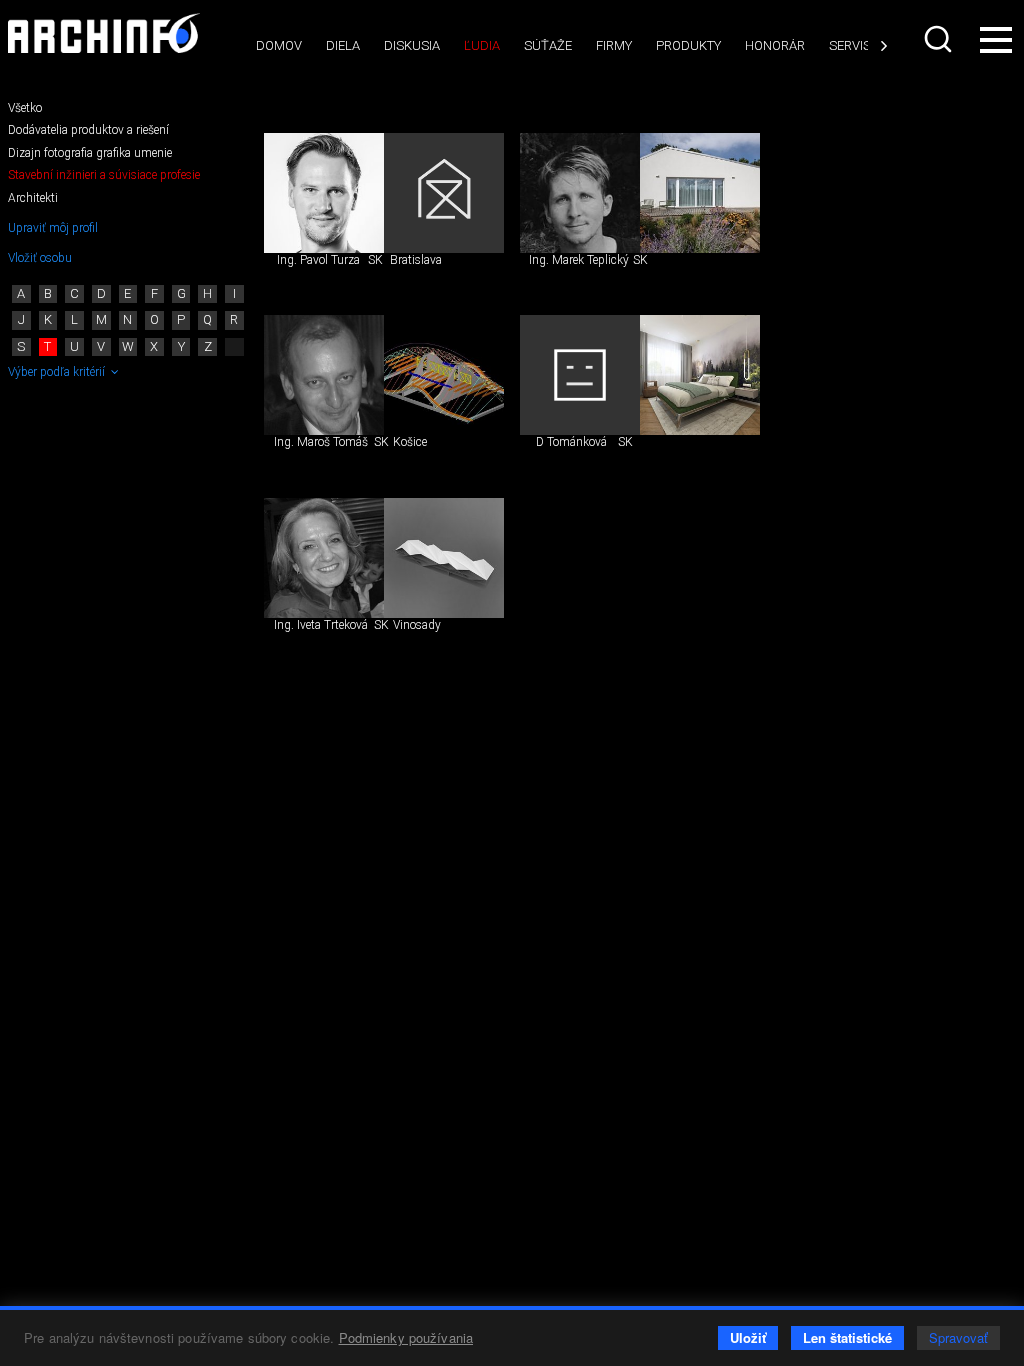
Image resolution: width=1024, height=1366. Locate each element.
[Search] (938, 39)
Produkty (688, 45)
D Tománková (571, 442)
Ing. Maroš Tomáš (321, 442)
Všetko (25, 108)
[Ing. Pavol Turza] (324, 193)
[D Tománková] (580, 375)
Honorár (775, 45)
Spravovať (958, 1337)
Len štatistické (847, 1337)
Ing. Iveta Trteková (321, 625)
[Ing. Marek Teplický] (580, 193)
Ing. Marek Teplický (579, 260)
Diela (343, 45)
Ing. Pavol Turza (318, 260)
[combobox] (938, 39)
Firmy (614, 45)
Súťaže (548, 45)
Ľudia (482, 45)
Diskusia (412, 45)
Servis (850, 45)
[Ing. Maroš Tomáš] (324, 375)
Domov (279, 45)
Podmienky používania (406, 1337)
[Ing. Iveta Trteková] (324, 558)
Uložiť (748, 1337)
